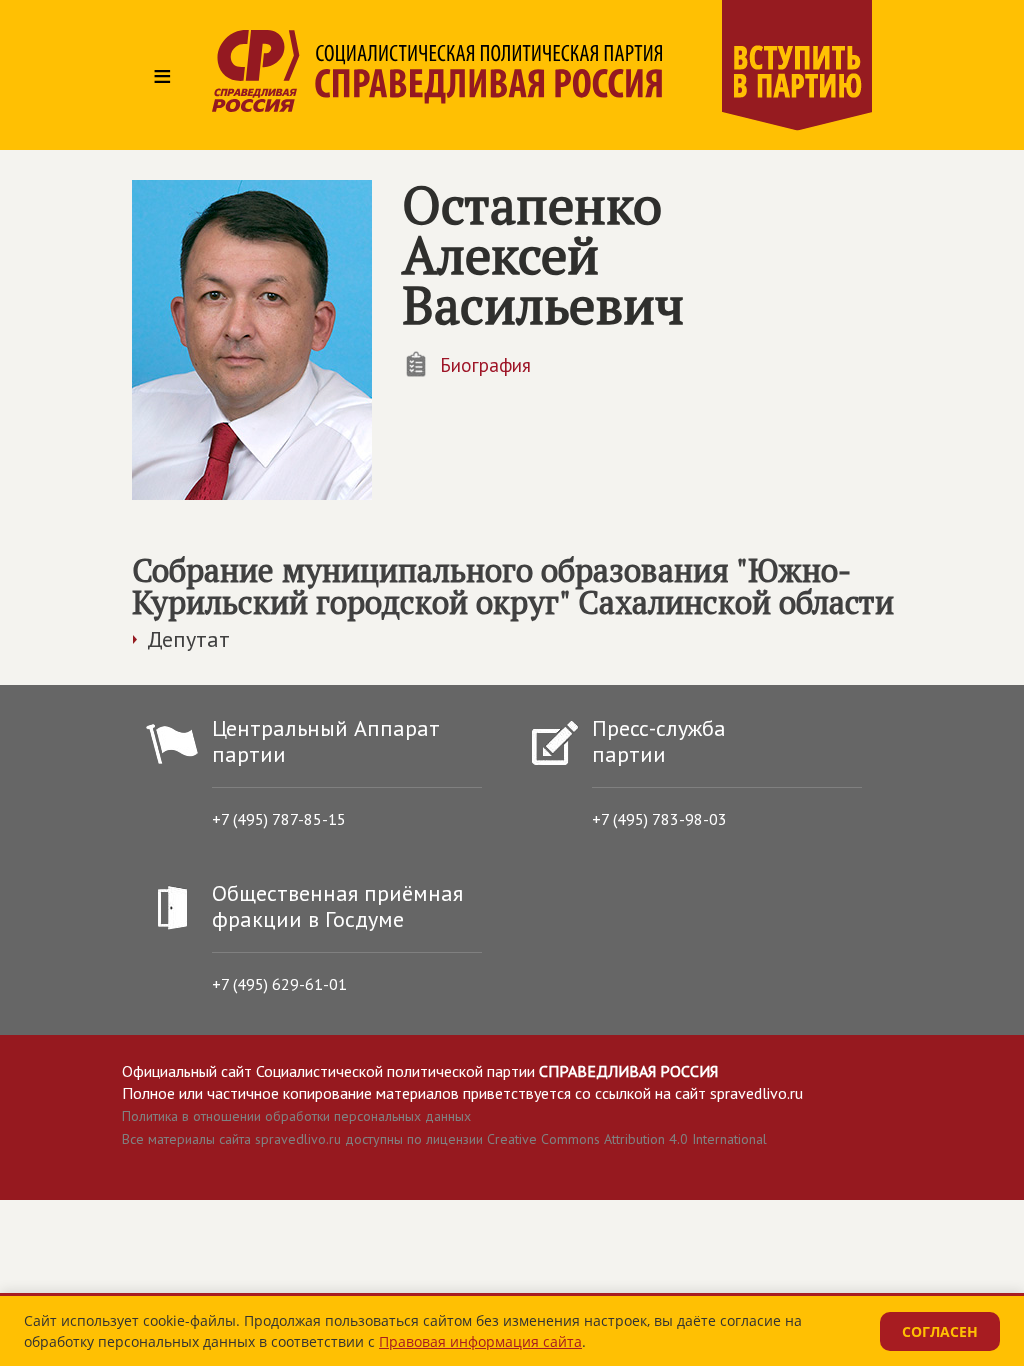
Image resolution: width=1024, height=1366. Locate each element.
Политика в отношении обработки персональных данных (296, 1116)
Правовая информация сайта (480, 1341)
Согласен (940, 1331)
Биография (485, 365)
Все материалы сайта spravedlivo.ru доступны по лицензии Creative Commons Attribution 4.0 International (444, 1139)
